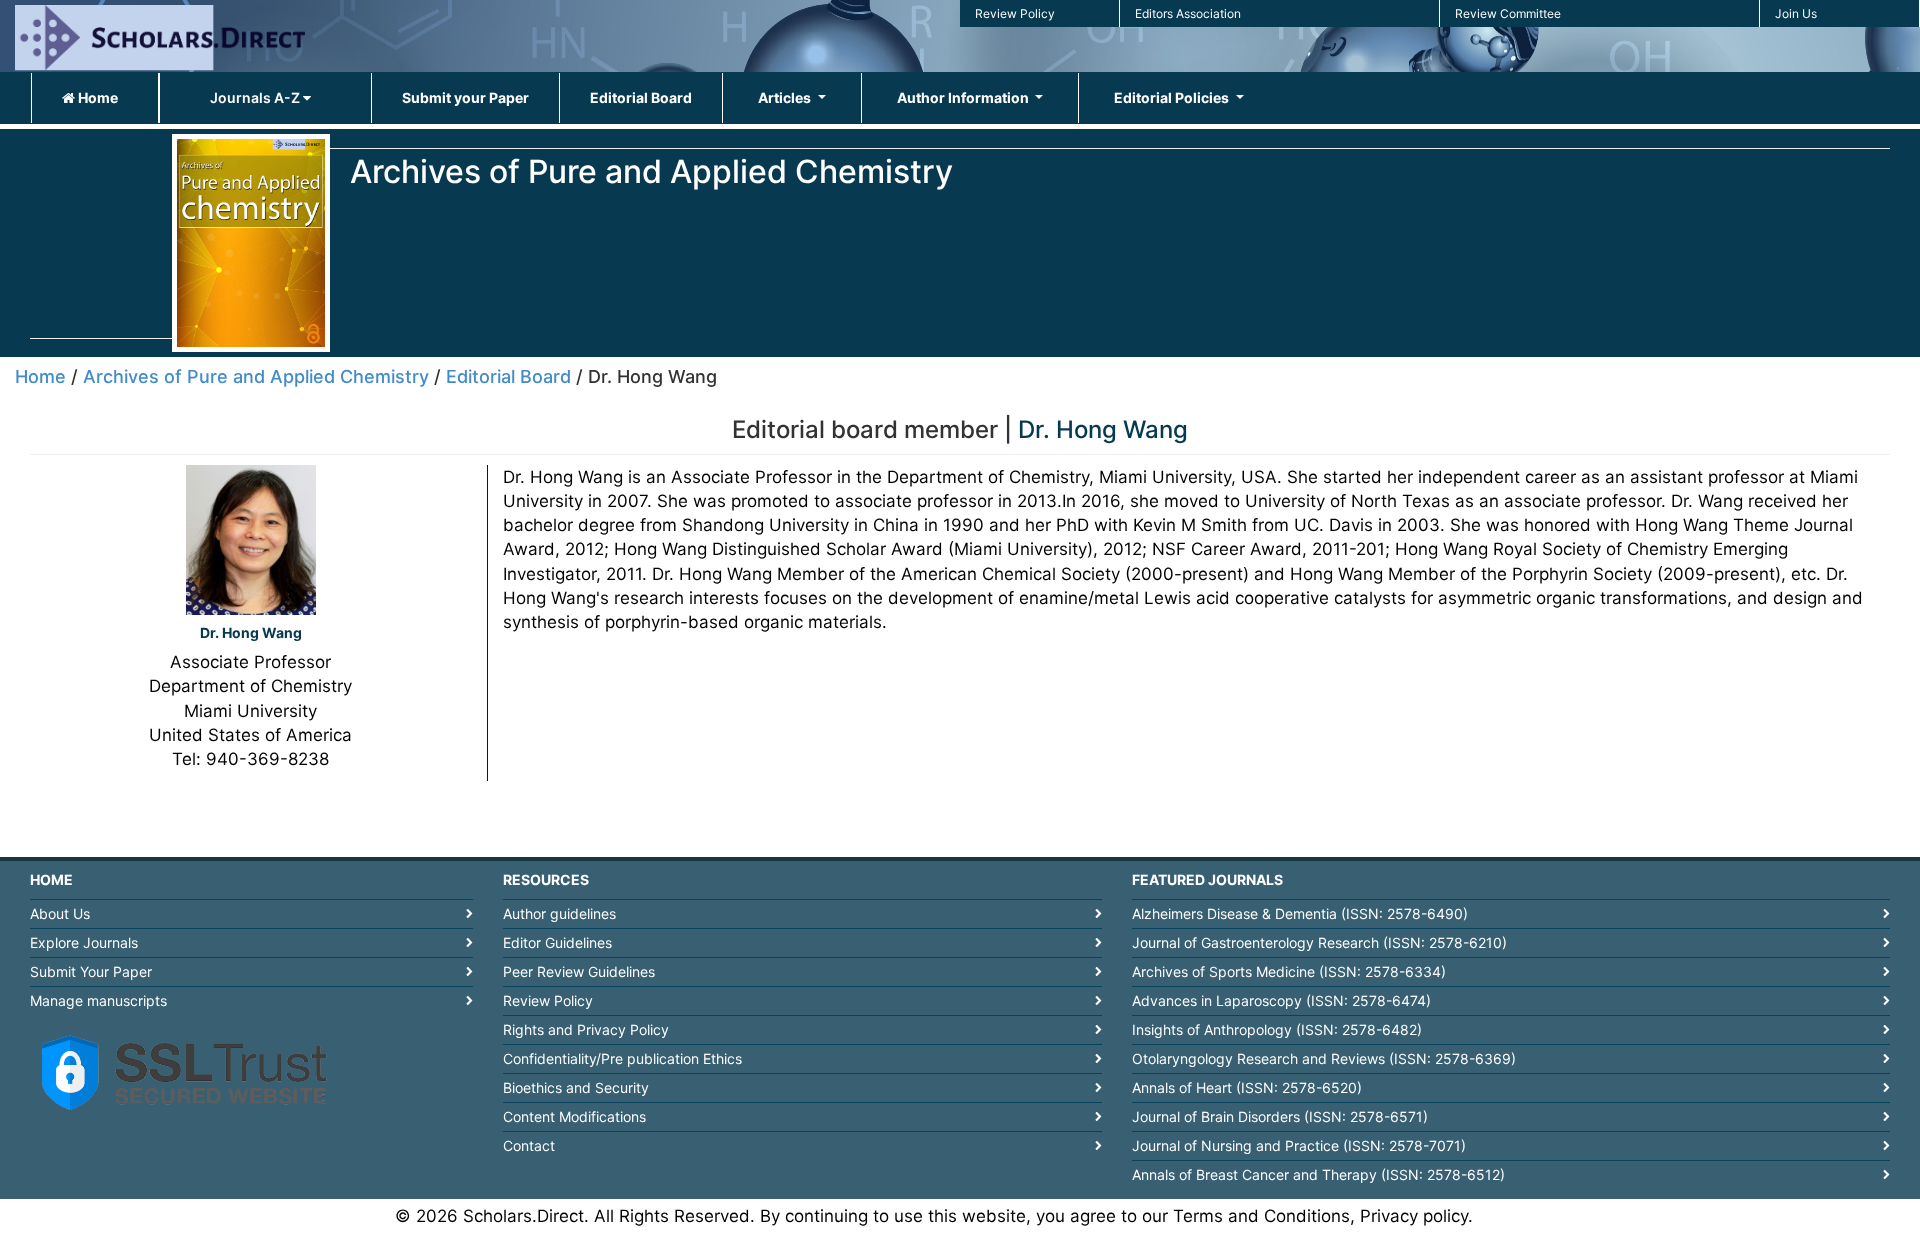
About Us (60, 913)
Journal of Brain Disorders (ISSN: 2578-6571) (1280, 1116)
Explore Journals (84, 942)
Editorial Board (641, 97)
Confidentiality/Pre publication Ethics (622, 1058)
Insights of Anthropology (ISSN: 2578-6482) (1277, 1029)
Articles (786, 97)
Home (96, 97)
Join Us (1796, 13)
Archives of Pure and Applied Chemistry (256, 376)
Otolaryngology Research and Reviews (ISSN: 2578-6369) (1324, 1058)
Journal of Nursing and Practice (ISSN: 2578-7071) (1299, 1145)
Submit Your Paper (91, 971)
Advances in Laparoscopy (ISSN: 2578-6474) (1281, 1000)
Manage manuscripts (98, 1000)
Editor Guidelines (557, 942)
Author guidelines (559, 913)
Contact (529, 1145)
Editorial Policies (1173, 97)
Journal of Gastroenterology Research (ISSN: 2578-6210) (1319, 942)
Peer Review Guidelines (579, 971)
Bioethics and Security (576, 1087)
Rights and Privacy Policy (586, 1029)
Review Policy (1015, 13)
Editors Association (1188, 13)
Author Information (964, 97)
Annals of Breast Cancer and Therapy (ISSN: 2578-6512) (1318, 1174)
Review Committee (1508, 13)
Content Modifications (574, 1116)
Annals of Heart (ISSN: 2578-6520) (1247, 1087)
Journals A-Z (256, 97)
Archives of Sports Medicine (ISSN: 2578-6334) (1289, 971)
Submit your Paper (465, 97)
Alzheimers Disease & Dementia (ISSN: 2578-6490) (1300, 913)
